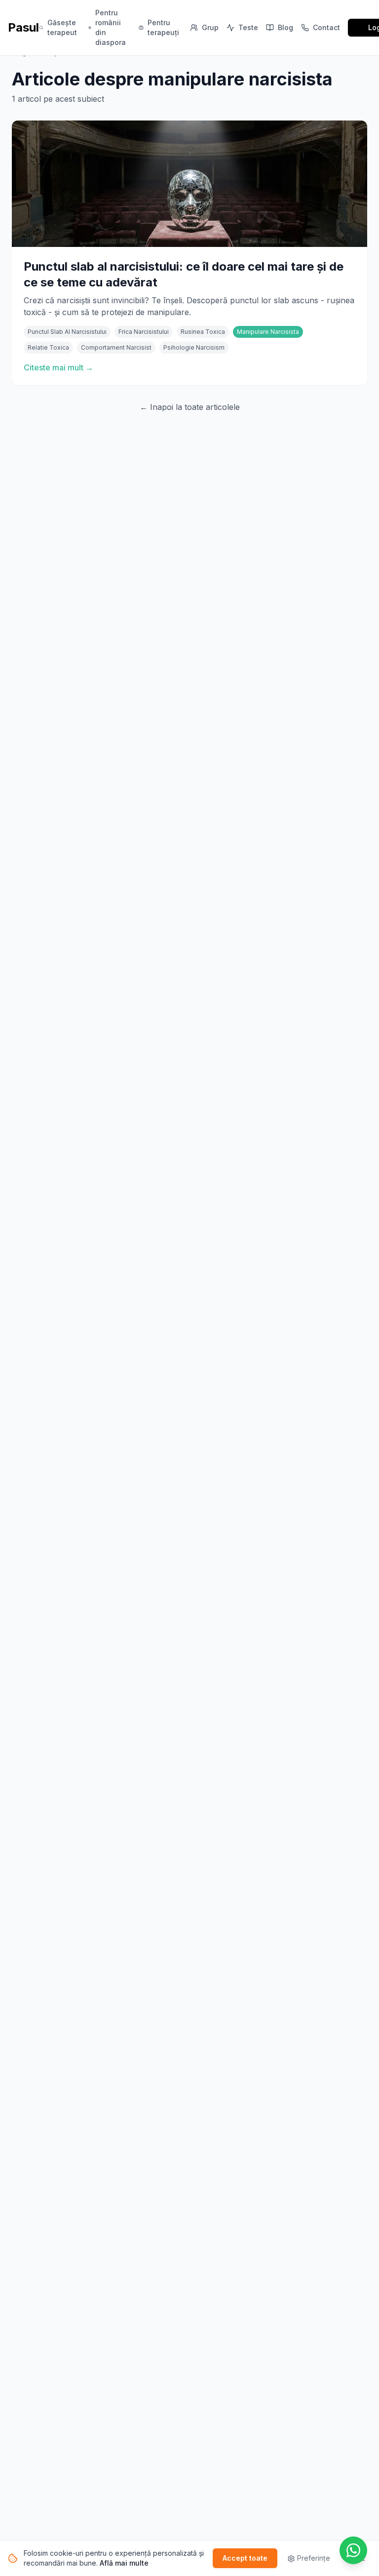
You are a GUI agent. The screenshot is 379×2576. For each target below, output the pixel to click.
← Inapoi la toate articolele (190, 407)
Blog (285, 27)
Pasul (23, 27)
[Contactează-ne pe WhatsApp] (353, 2550)
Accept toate (245, 2558)
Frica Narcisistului (144, 332)
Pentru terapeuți (163, 27)
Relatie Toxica (48, 347)
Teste (248, 27)
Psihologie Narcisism (194, 347)
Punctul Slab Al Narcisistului (67, 332)
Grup (210, 27)
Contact (326, 27)
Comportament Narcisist (116, 347)
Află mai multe (124, 2563)
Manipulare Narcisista (268, 332)
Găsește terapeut (62, 27)
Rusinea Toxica (203, 332)
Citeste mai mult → (58, 367)
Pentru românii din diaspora (111, 27)
